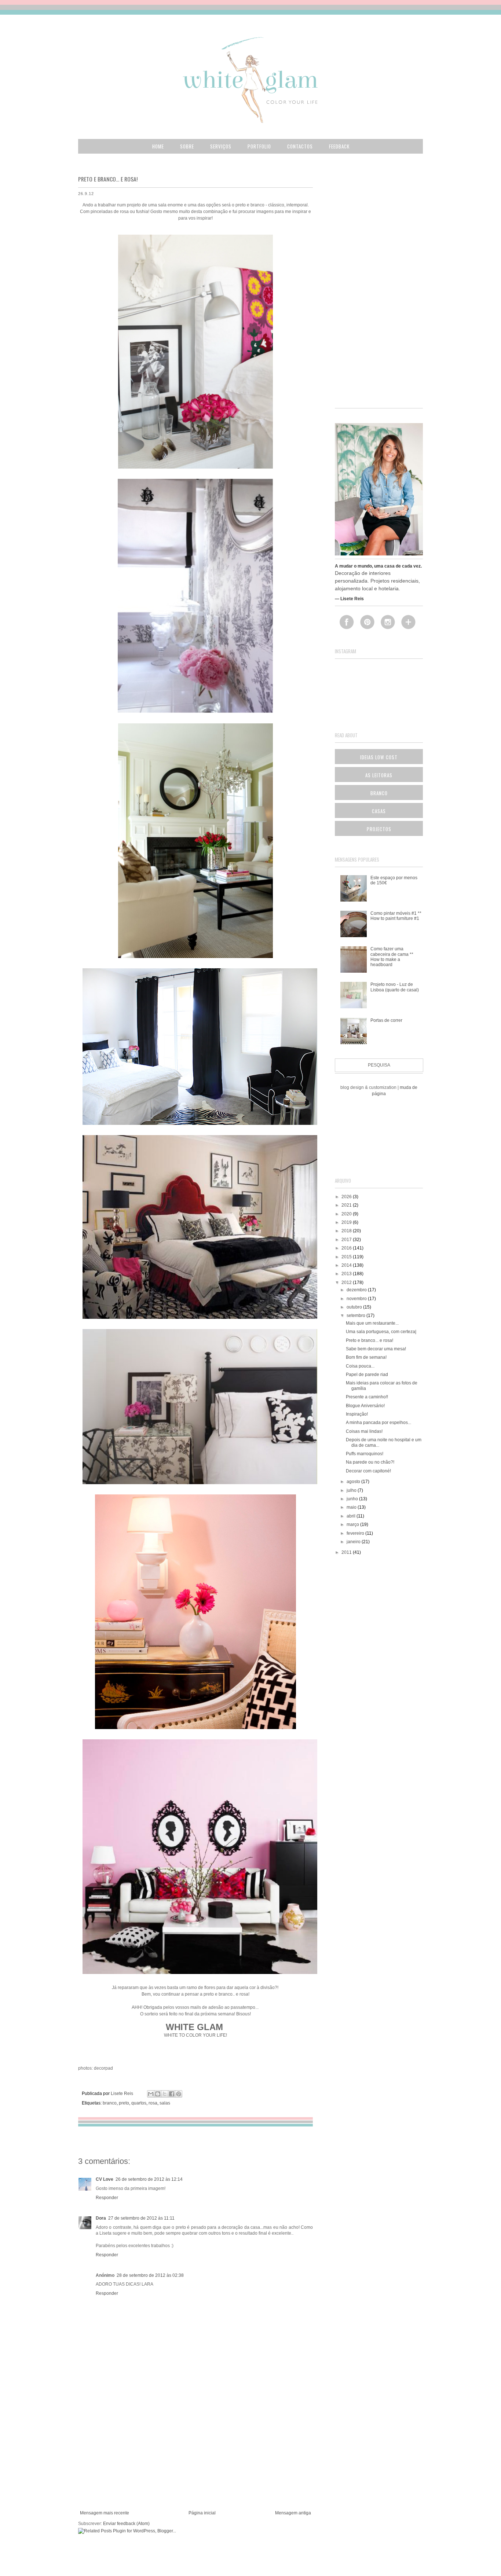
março (353, 1524)
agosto (354, 1482)
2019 (347, 1222)
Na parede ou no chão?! (370, 1462)
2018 (347, 1231)
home (158, 146)
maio (352, 1507)
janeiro (354, 1542)
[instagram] (391, 622)
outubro (355, 1307)
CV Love (105, 2179)
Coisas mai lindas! (364, 1431)
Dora (101, 2218)
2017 (347, 1240)
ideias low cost (379, 757)
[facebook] (350, 622)
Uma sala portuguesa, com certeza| (381, 1332)
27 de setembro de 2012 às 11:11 (141, 2218)
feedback (339, 146)
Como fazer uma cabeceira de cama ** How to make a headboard (392, 957)
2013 (347, 1274)
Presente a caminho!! (367, 1397)
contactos (300, 146)
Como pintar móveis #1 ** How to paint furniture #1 (396, 916)
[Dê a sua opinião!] (158, 2094)
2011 (347, 1552)
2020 (347, 1214)
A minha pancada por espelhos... (379, 1423)
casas (379, 811)
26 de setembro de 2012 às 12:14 (149, 2179)
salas (165, 2103)
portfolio (259, 146)
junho (353, 1499)
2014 (347, 1265)
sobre (187, 146)
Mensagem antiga (293, 2513)
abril (352, 1516)
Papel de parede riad (367, 1375)
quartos (139, 2103)
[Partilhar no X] (165, 2094)
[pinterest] (370, 622)
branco (110, 2103)
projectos (379, 829)
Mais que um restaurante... (372, 1323)
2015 (347, 1257)
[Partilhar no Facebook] (172, 2094)
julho (352, 1490)
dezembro (357, 1290)
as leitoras (379, 775)
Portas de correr (386, 1020)
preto (124, 2103)
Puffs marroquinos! (365, 1454)
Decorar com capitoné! (368, 1471)
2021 (347, 1205)
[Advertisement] (195, 2455)
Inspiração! (357, 1414)
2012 (347, 1283)
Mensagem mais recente (105, 2513)
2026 (347, 1197)
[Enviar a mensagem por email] (151, 2094)
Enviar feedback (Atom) (126, 2524)
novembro (357, 1299)
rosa (153, 2103)
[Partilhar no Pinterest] (179, 2094)
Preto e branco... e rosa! (370, 1340)
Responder (107, 2198)
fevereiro (356, 1533)
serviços (221, 146)
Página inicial (202, 2513)
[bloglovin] (411, 622)
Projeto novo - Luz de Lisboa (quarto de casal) (395, 987)
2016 (347, 1248)
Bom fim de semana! (366, 1357)
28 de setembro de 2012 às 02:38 (150, 2275)
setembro (356, 1315)
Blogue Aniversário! (365, 1406)
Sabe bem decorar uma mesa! (376, 1349)
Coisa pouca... (360, 1366)
